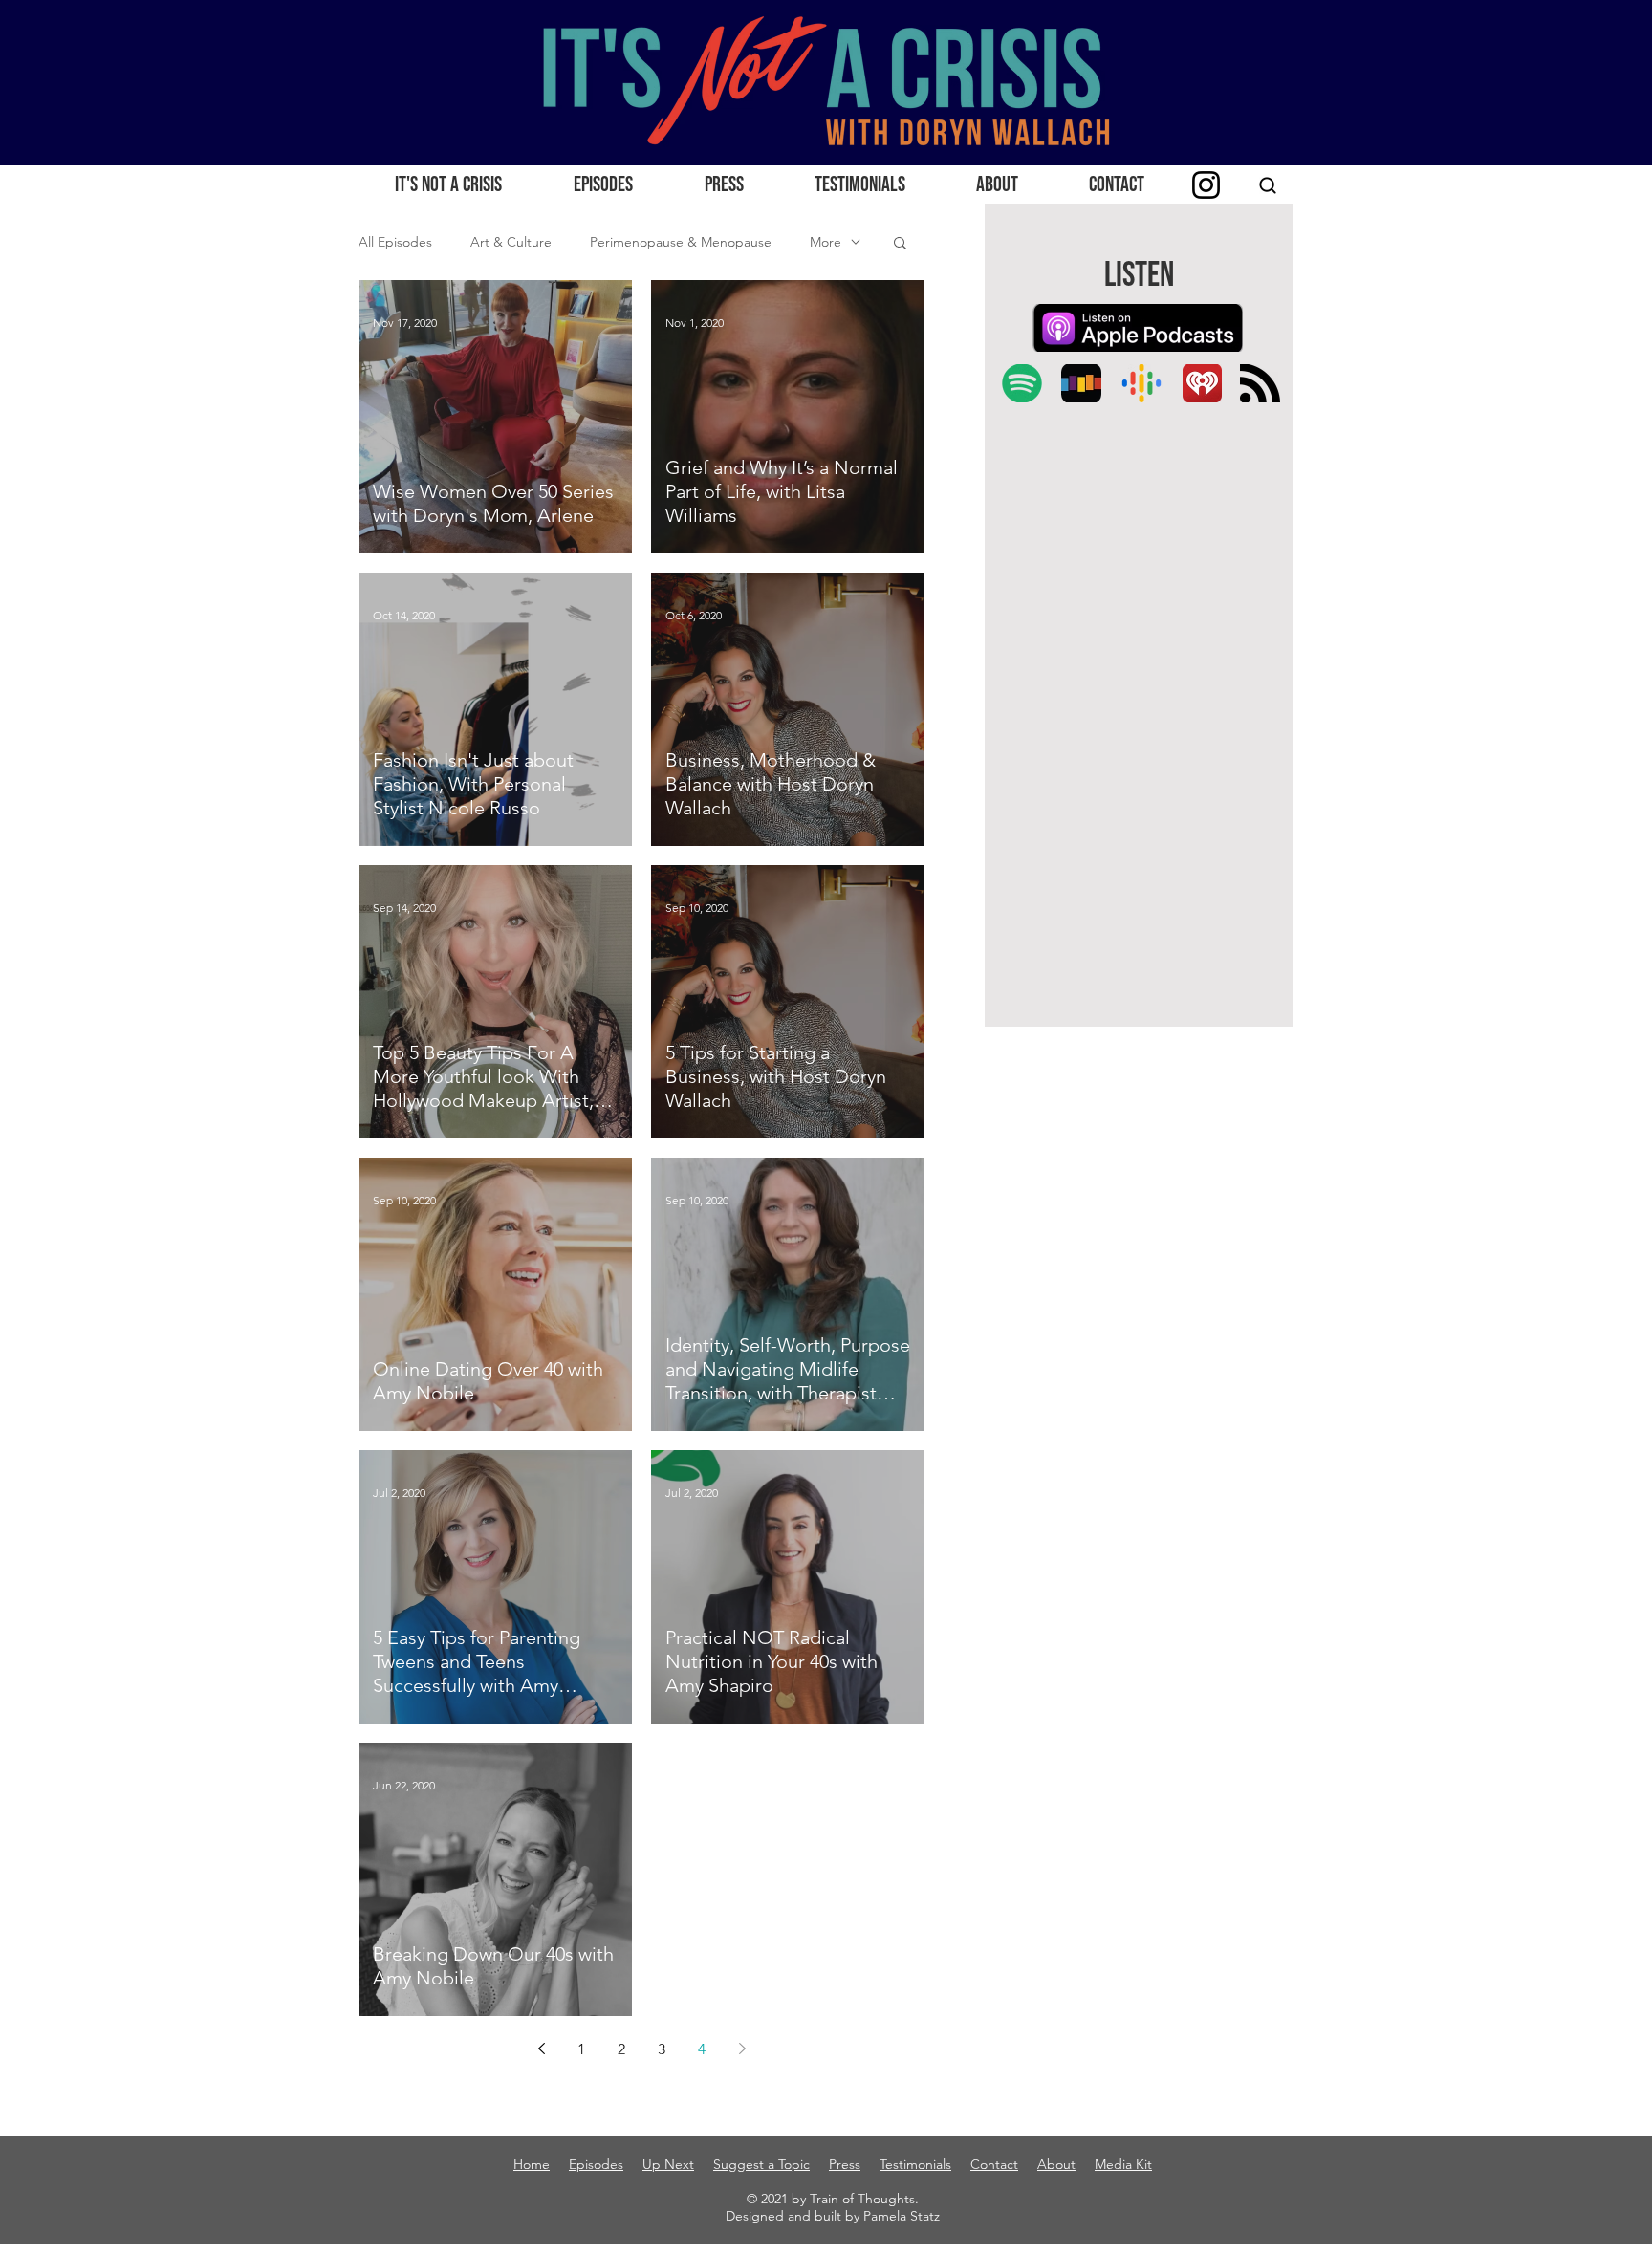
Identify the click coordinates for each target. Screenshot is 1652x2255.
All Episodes (395, 242)
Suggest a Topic (761, 2164)
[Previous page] (541, 2049)
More (826, 242)
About (1056, 2164)
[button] (900, 244)
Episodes (596, 2164)
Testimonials (915, 2164)
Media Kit (1123, 2164)
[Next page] (742, 2049)
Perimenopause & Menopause (681, 242)
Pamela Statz (902, 2216)
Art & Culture (511, 242)
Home (532, 2164)
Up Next (668, 2164)
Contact (994, 2164)
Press (845, 2164)
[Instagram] (1206, 185)
